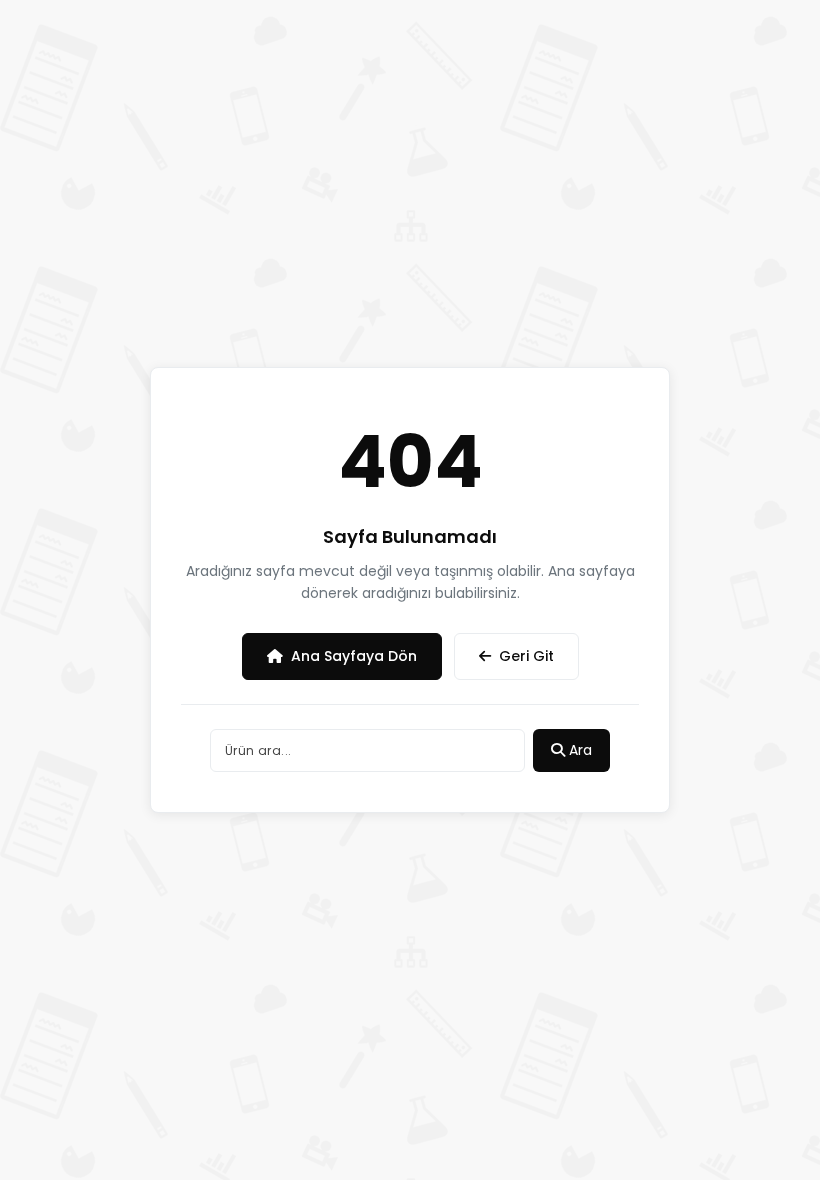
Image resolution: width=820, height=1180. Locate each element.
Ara (578, 750)
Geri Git (526, 656)
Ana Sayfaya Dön (354, 656)
